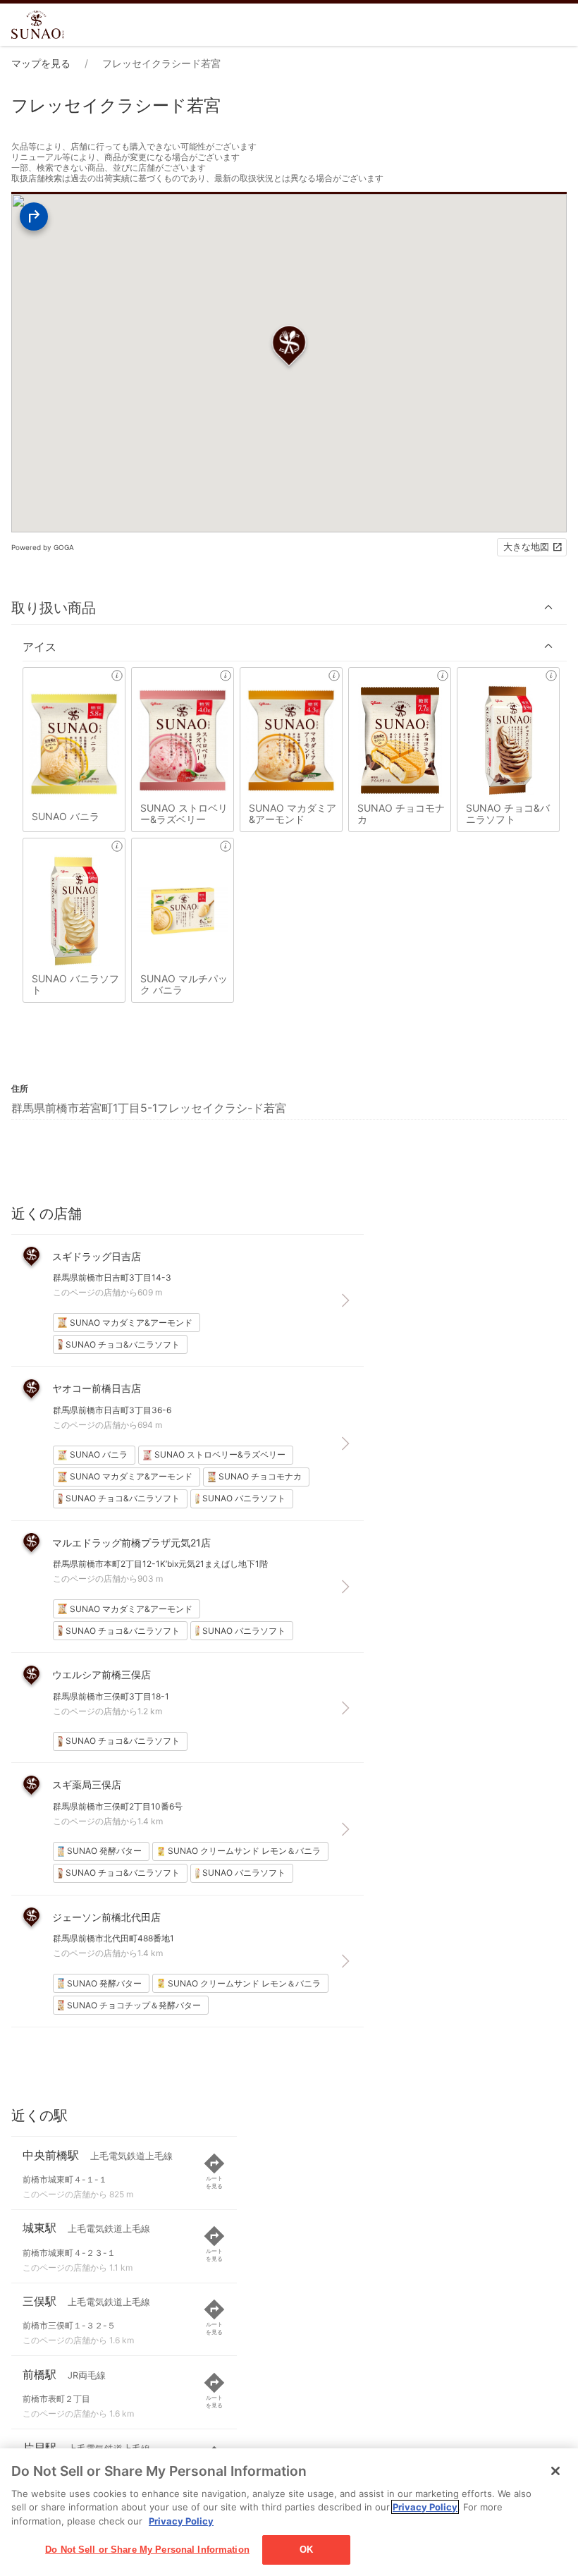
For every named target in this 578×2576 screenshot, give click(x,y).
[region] (289, 2512)
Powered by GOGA (43, 547)
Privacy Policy (425, 2507)
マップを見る (41, 63)
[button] (289, 608)
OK (306, 2550)
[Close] (555, 2471)
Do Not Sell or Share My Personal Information (147, 2550)
